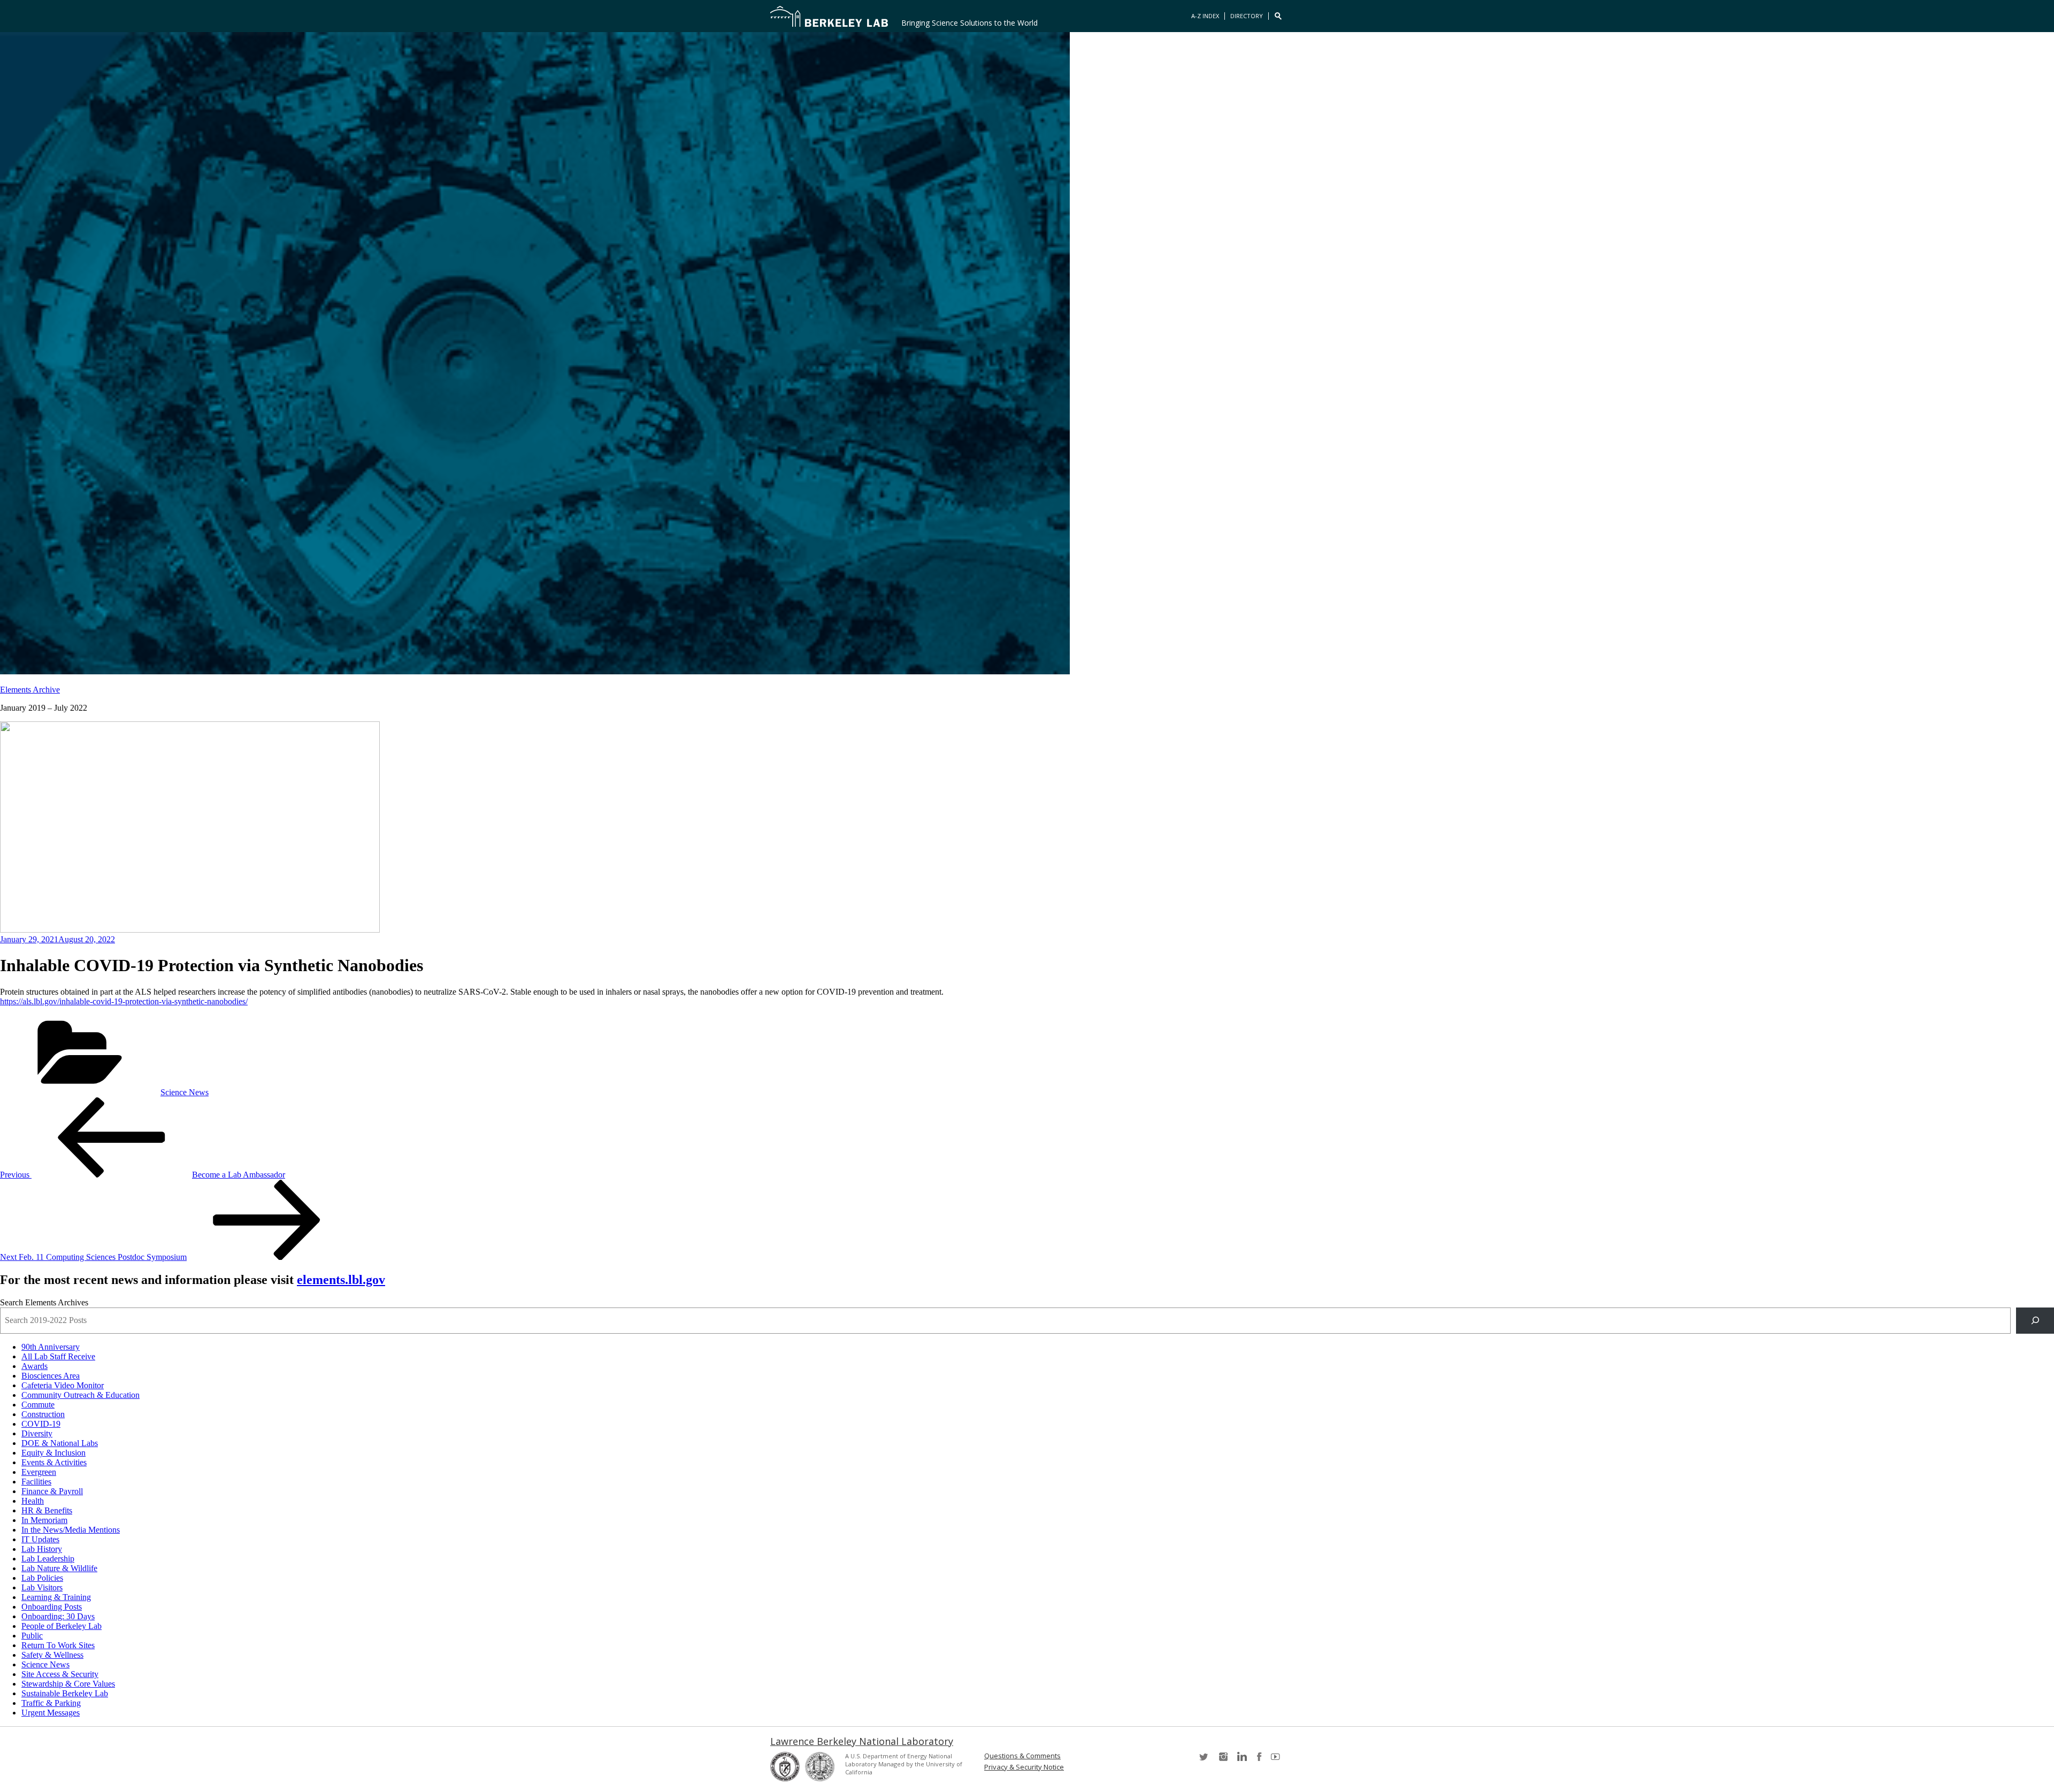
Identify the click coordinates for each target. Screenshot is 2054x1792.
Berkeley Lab (829, 16)
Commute (38, 1405)
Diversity (37, 1433)
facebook (1259, 1760)
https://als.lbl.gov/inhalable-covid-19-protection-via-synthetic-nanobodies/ (124, 1001)
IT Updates (40, 1539)
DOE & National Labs (60, 1443)
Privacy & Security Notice (1024, 1767)
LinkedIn (1241, 1760)
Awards (35, 1366)
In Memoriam (44, 1520)
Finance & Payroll (52, 1491)
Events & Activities (54, 1462)
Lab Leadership (48, 1559)
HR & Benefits (47, 1510)
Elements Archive (30, 690)
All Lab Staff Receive (58, 1356)
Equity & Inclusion (53, 1453)
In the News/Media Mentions (71, 1530)
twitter (1205, 1760)
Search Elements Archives (44, 1302)
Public (32, 1636)
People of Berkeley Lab (62, 1626)
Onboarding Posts (52, 1607)
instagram (1223, 1760)
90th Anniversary (51, 1347)
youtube (1277, 1760)
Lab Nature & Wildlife (59, 1568)
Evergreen (39, 1472)
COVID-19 (41, 1424)
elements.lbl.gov (341, 1280)
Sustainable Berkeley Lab (65, 1693)
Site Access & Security (60, 1674)
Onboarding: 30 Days (58, 1616)
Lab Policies (42, 1578)
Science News (185, 1092)
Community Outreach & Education (81, 1395)
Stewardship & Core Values (68, 1684)
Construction (43, 1414)
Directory (1247, 16)
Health (33, 1501)
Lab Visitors (42, 1587)
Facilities (36, 1482)
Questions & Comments (1022, 1756)
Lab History (42, 1549)
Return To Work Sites (58, 1645)
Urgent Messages (51, 1713)
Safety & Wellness (52, 1655)
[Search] (2035, 1321)
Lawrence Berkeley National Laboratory (862, 1741)
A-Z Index (1205, 16)
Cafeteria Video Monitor (63, 1385)
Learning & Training (56, 1597)
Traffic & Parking (51, 1703)
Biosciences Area (51, 1376)
